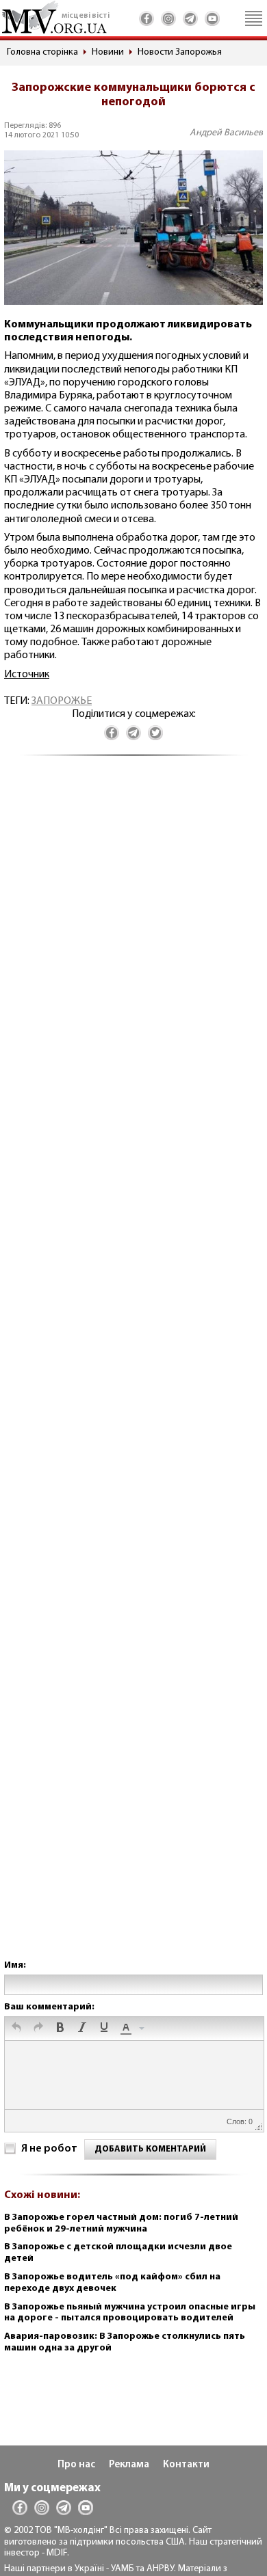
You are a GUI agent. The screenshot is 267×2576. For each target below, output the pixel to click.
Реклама (129, 2465)
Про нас (76, 2465)
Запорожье (62, 701)
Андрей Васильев (226, 133)
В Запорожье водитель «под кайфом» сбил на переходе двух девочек (112, 2283)
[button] (16, 2029)
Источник (27, 675)
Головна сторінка (42, 52)
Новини (108, 52)
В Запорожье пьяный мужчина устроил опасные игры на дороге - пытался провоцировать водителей (130, 2313)
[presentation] (16, 2029)
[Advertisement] (133, 1371)
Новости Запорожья (180, 52)
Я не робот (49, 2149)
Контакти (186, 2465)
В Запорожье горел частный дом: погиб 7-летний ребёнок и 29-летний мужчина (121, 2223)
